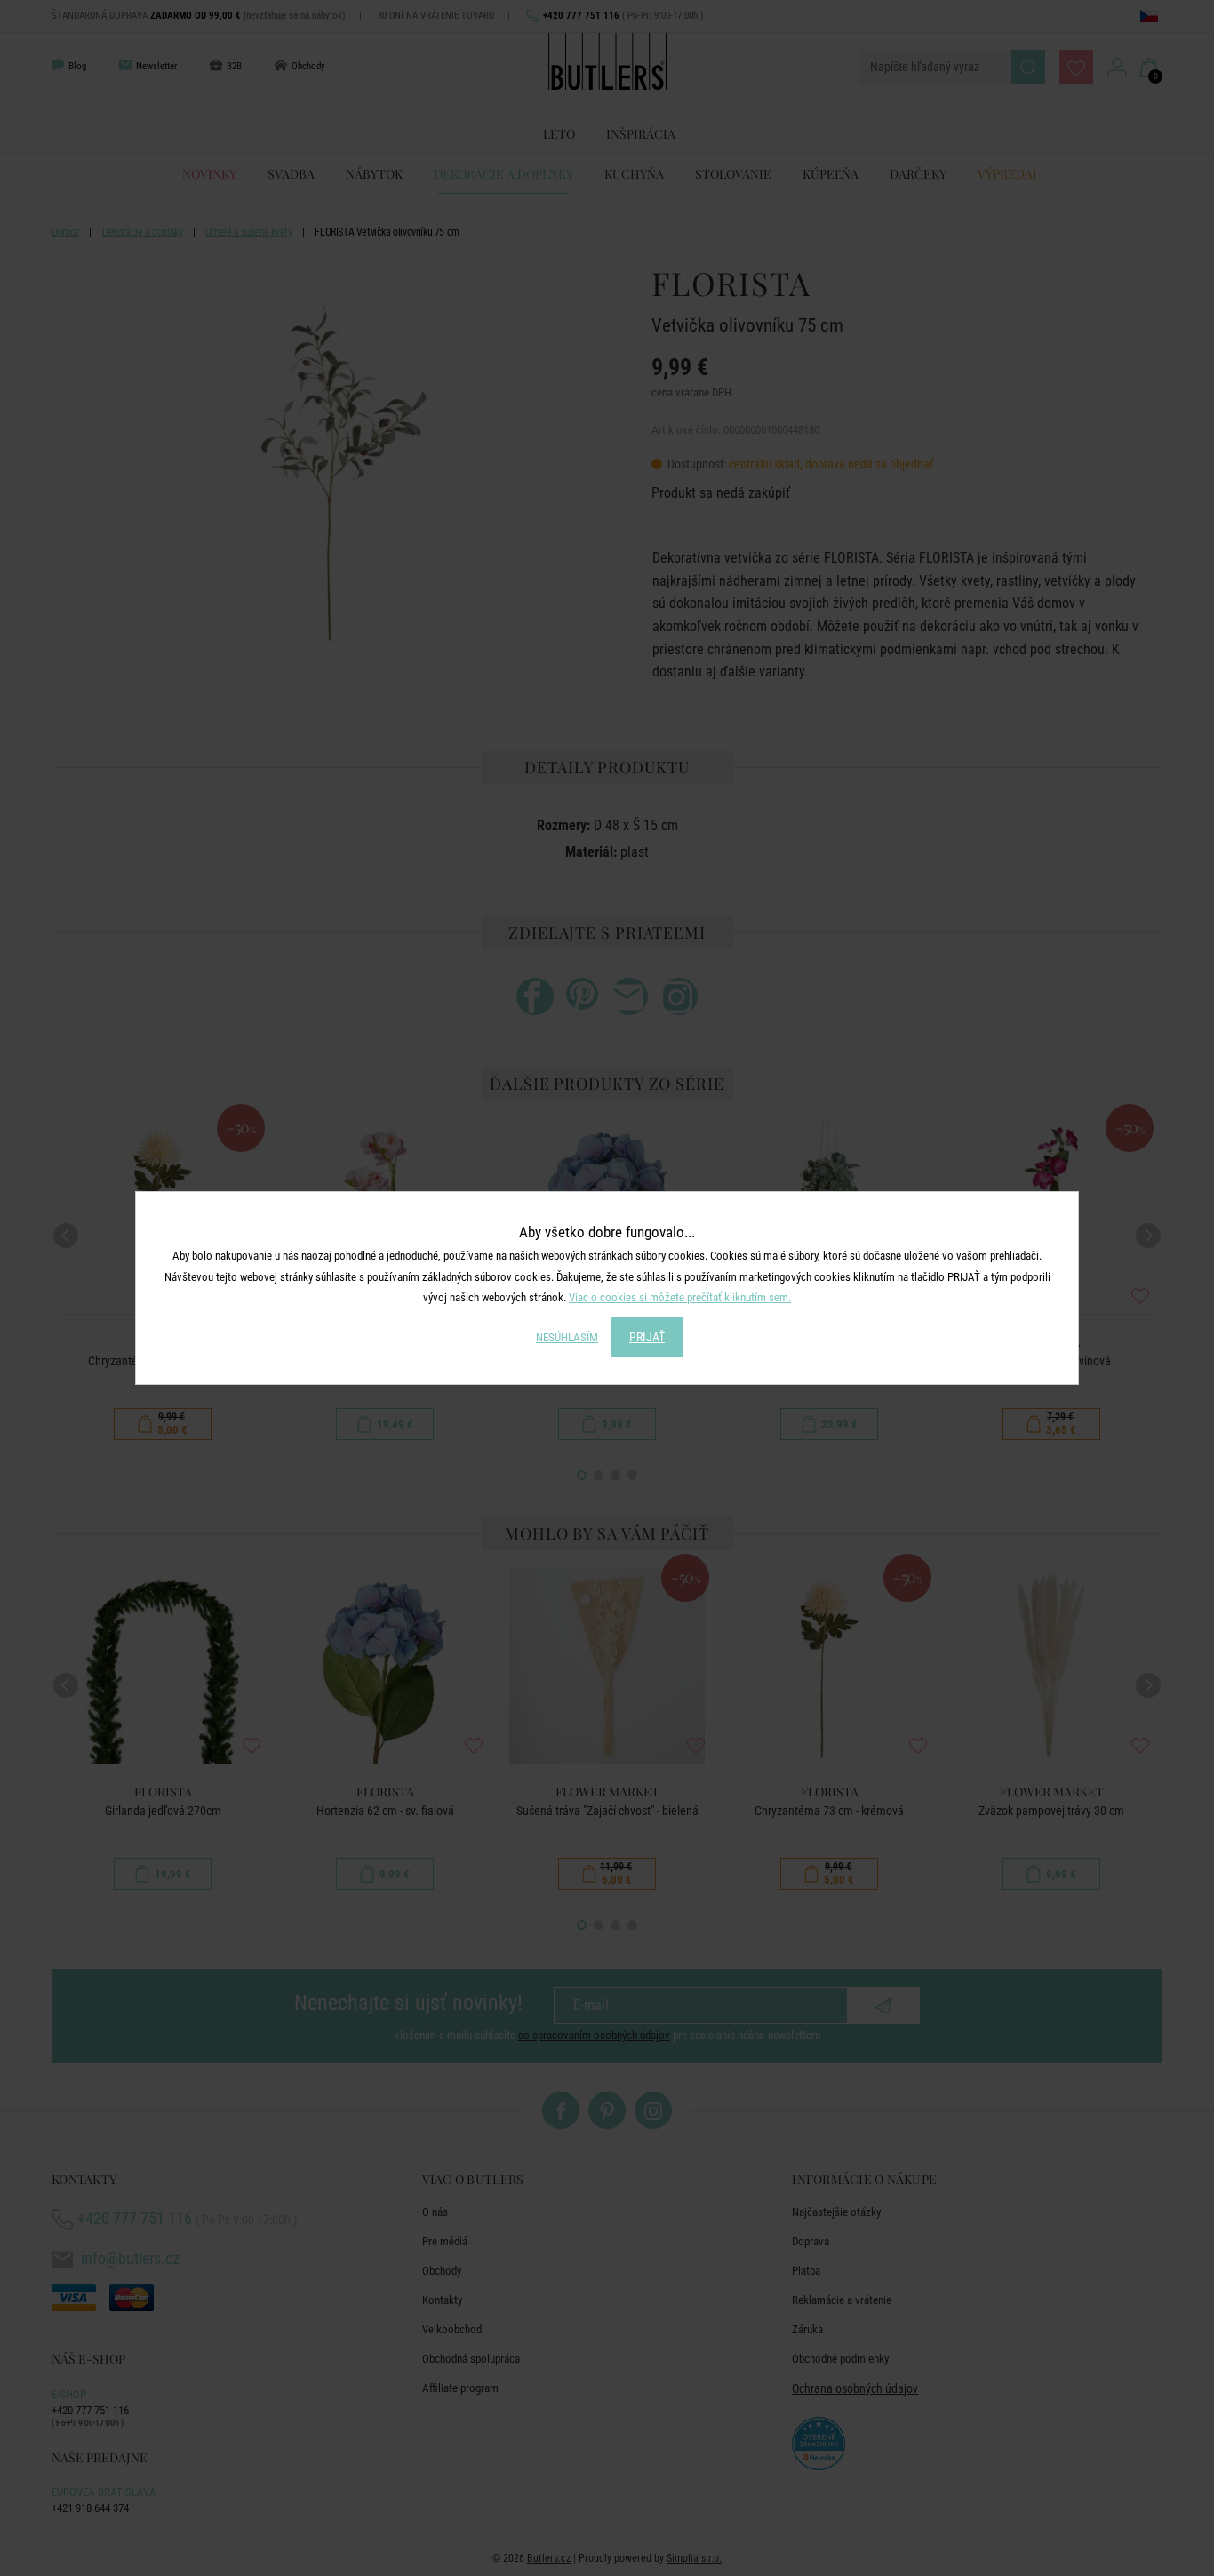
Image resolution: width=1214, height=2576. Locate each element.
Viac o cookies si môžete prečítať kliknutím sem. (680, 1297)
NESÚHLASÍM (567, 1337)
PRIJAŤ (647, 1337)
